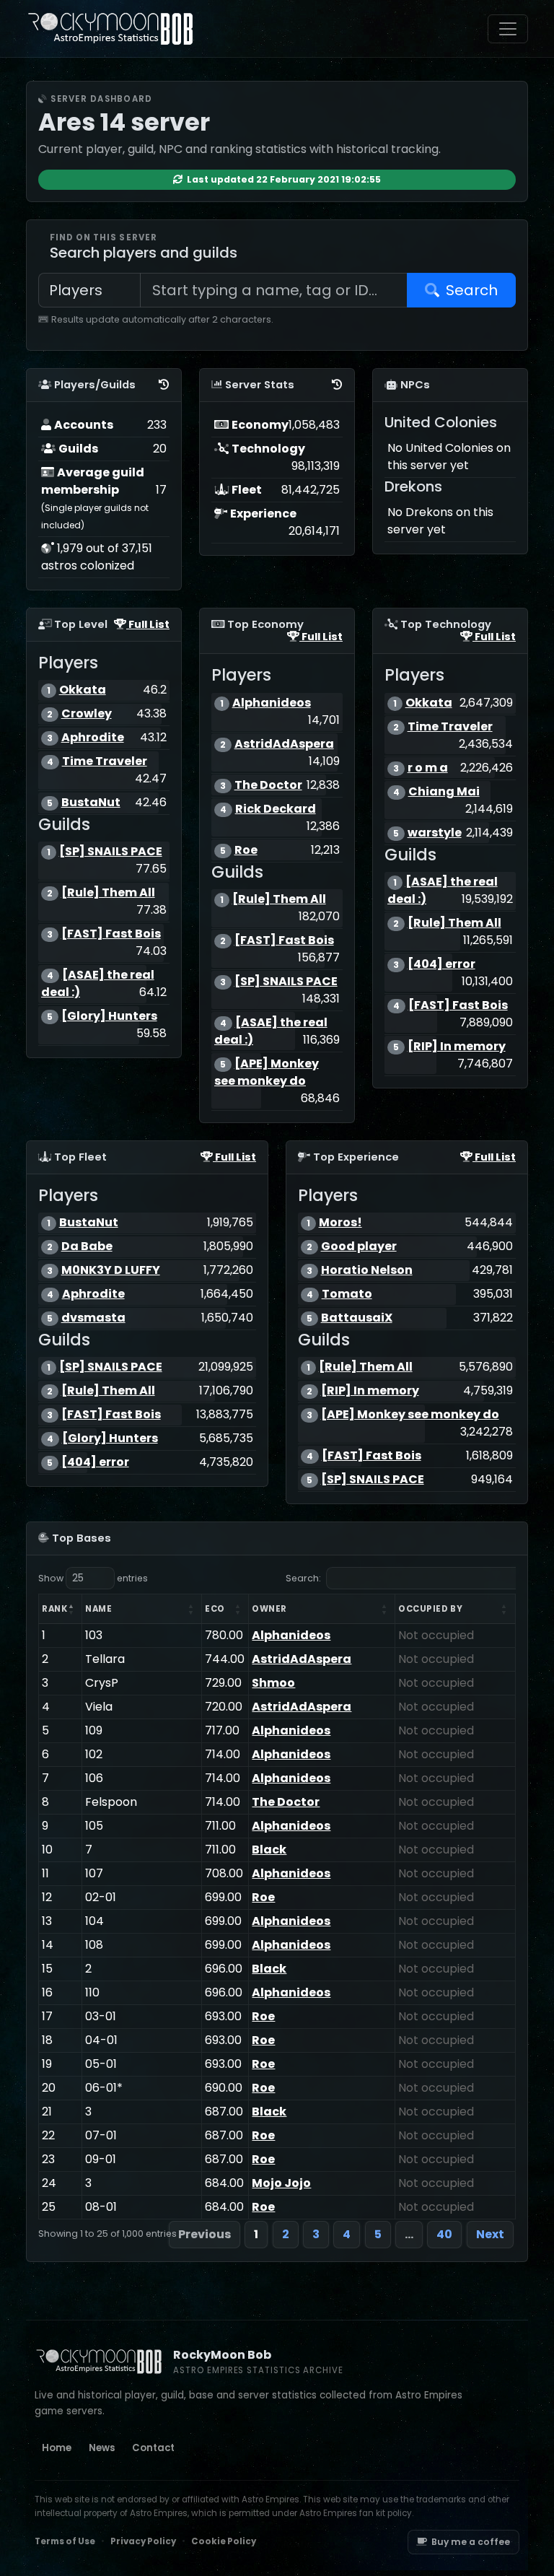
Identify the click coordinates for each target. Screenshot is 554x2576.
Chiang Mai (444, 791)
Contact (153, 2448)
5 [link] (378, 2234)
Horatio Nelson (367, 1270)
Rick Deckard (276, 809)
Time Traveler (105, 761)
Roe (246, 850)
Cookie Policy (224, 2541)
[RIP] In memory (457, 1046)
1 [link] (256, 2234)
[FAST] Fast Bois (111, 934)
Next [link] (490, 2234)
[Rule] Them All (108, 892)
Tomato (347, 1294)
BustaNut (91, 802)
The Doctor (268, 785)
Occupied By (430, 1609)
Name (98, 1609)
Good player (359, 1246)
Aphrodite (93, 737)
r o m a (428, 768)
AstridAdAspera (284, 744)
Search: (303, 1578)
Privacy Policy (143, 2541)
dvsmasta (93, 1318)
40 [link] (444, 2234)
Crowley (87, 713)
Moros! (340, 1222)
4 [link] (347, 2234)
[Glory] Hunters (109, 1016)
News (102, 2448)
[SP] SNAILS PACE (111, 851)
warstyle (435, 833)
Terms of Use (65, 2541)
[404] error (441, 964)
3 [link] (316, 2234)
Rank (54, 1609)
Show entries (93, 1578)
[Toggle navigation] (508, 29)
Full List (148, 624)
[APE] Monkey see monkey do (267, 1072)
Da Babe (87, 1246)
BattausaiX (357, 1318)
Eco (215, 1609)
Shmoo (273, 1683)
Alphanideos (272, 703)
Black (269, 1850)
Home (57, 2448)
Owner (269, 1609)
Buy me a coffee (471, 2542)
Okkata (83, 690)
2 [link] (286, 2234)
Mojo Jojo (281, 2183)
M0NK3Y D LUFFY (111, 1270)
